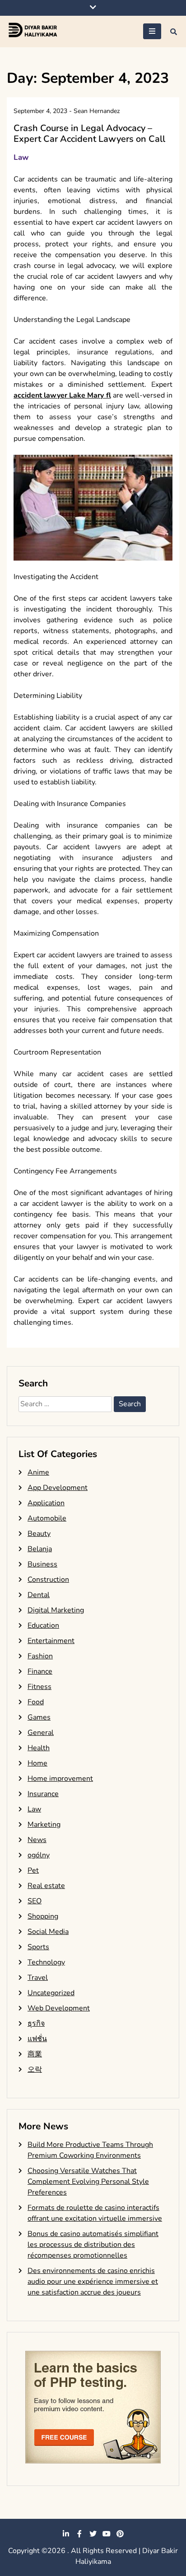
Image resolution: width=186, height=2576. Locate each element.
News (37, 1840)
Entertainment (51, 1641)
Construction (48, 1580)
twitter (93, 2534)
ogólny (39, 1855)
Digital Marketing (56, 1610)
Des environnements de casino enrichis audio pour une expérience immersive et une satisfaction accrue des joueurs (93, 2282)
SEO (35, 1901)
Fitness (40, 1687)
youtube (107, 2534)
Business (42, 1564)
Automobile (47, 1518)
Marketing (44, 1824)
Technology (46, 1962)
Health (39, 1748)
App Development (58, 1488)
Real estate (46, 1886)
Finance (40, 1671)
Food (36, 1702)
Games (39, 1717)
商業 (35, 2054)
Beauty (39, 1534)
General (41, 1733)
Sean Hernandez (97, 111)
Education (43, 1625)
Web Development (59, 2008)
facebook (79, 2534)
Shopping (43, 1916)
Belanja (40, 1549)
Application (46, 1503)
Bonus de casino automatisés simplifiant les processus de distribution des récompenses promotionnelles (93, 2245)
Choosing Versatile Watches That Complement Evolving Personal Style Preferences (88, 2182)
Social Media (48, 1932)
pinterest (120, 2534)
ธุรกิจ (36, 2024)
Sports (38, 1947)
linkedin (66, 2534)
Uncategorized (51, 1993)
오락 (35, 2069)
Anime (38, 1472)
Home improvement (60, 1779)
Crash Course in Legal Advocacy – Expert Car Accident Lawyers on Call (89, 134)
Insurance (43, 1794)
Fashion (40, 1656)
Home (37, 1763)
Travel (38, 1978)
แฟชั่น (37, 2039)
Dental (39, 1595)
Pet (33, 1870)
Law (21, 157)
